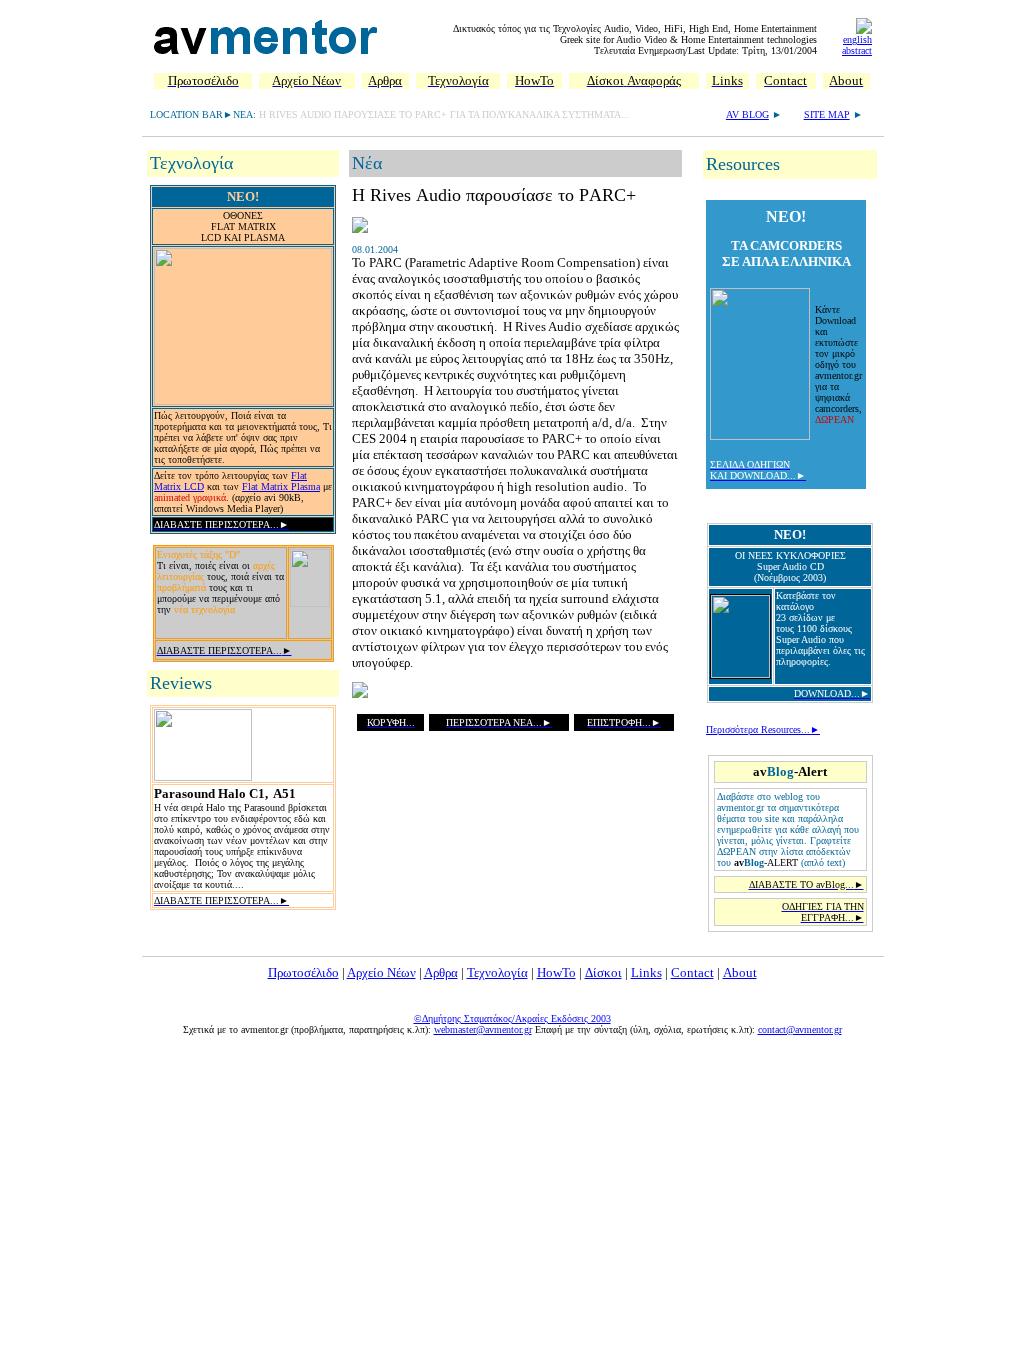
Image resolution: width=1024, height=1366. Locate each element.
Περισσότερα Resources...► (763, 729)
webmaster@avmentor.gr (483, 1029)
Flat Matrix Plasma (281, 486)
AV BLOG (747, 114)
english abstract (857, 45)
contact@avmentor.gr (800, 1029)
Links (646, 972)
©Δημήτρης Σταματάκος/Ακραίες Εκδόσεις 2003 (512, 1018)
